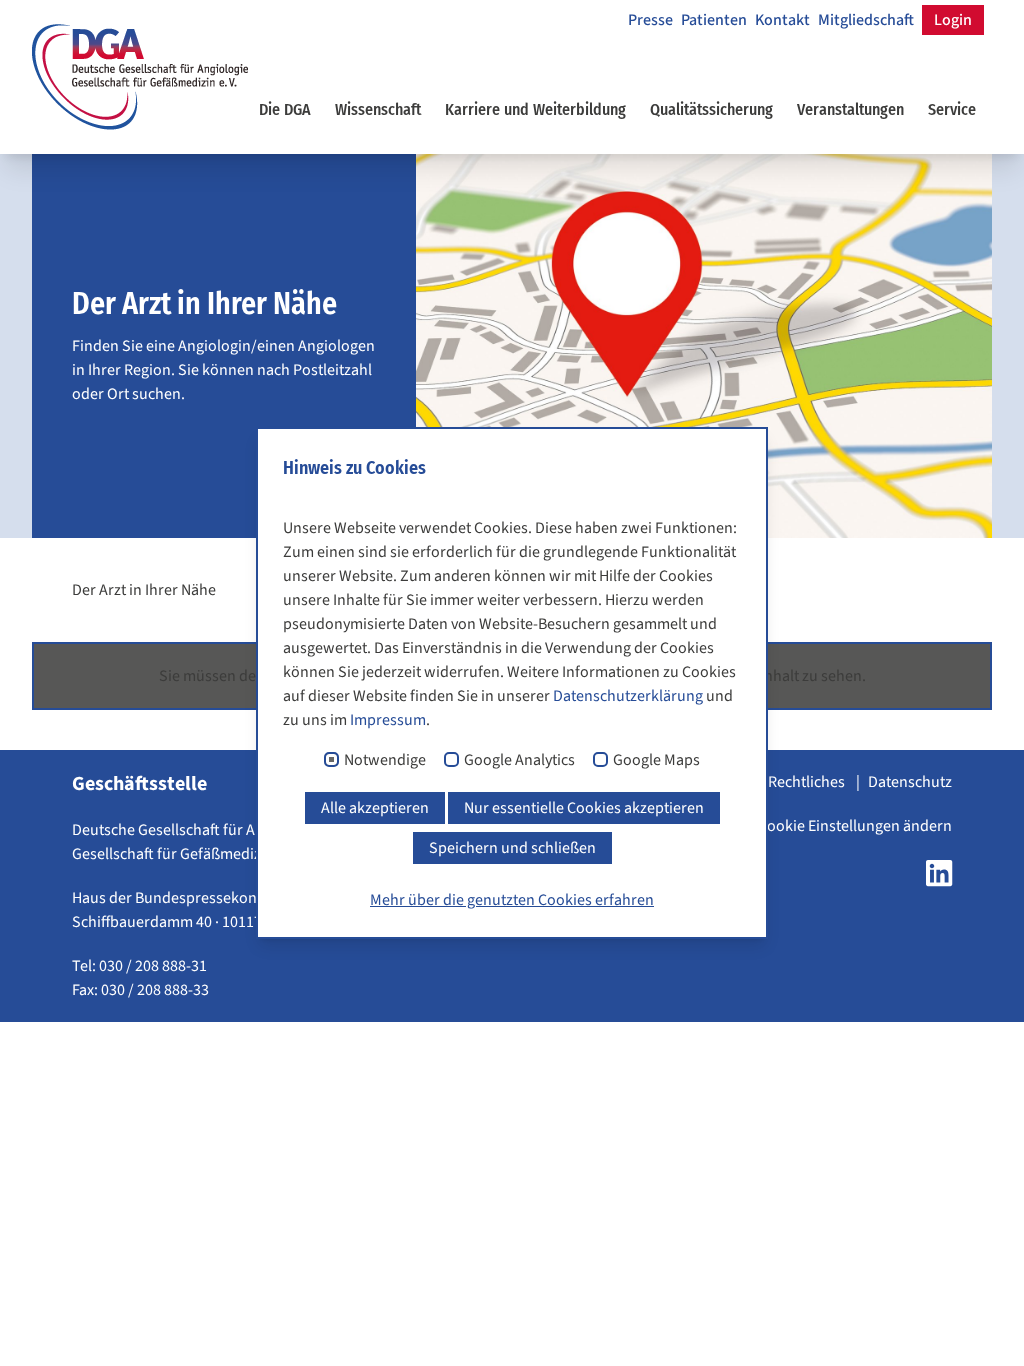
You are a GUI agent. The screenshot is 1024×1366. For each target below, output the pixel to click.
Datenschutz (910, 782)
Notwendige (385, 761)
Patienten (714, 20)
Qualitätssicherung (711, 109)
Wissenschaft (378, 109)
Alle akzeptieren (375, 808)
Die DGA (285, 109)
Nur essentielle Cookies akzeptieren (584, 808)
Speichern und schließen (512, 848)
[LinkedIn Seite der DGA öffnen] (939, 880)
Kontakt (782, 20)
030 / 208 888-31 (153, 966)
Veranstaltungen (850, 109)
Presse (650, 20)
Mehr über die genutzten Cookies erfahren (512, 900)
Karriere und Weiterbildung (535, 109)
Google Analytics (519, 761)
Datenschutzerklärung (628, 696)
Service (952, 109)
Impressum (388, 720)
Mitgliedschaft (866, 20)
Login (953, 20)
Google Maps (656, 761)
